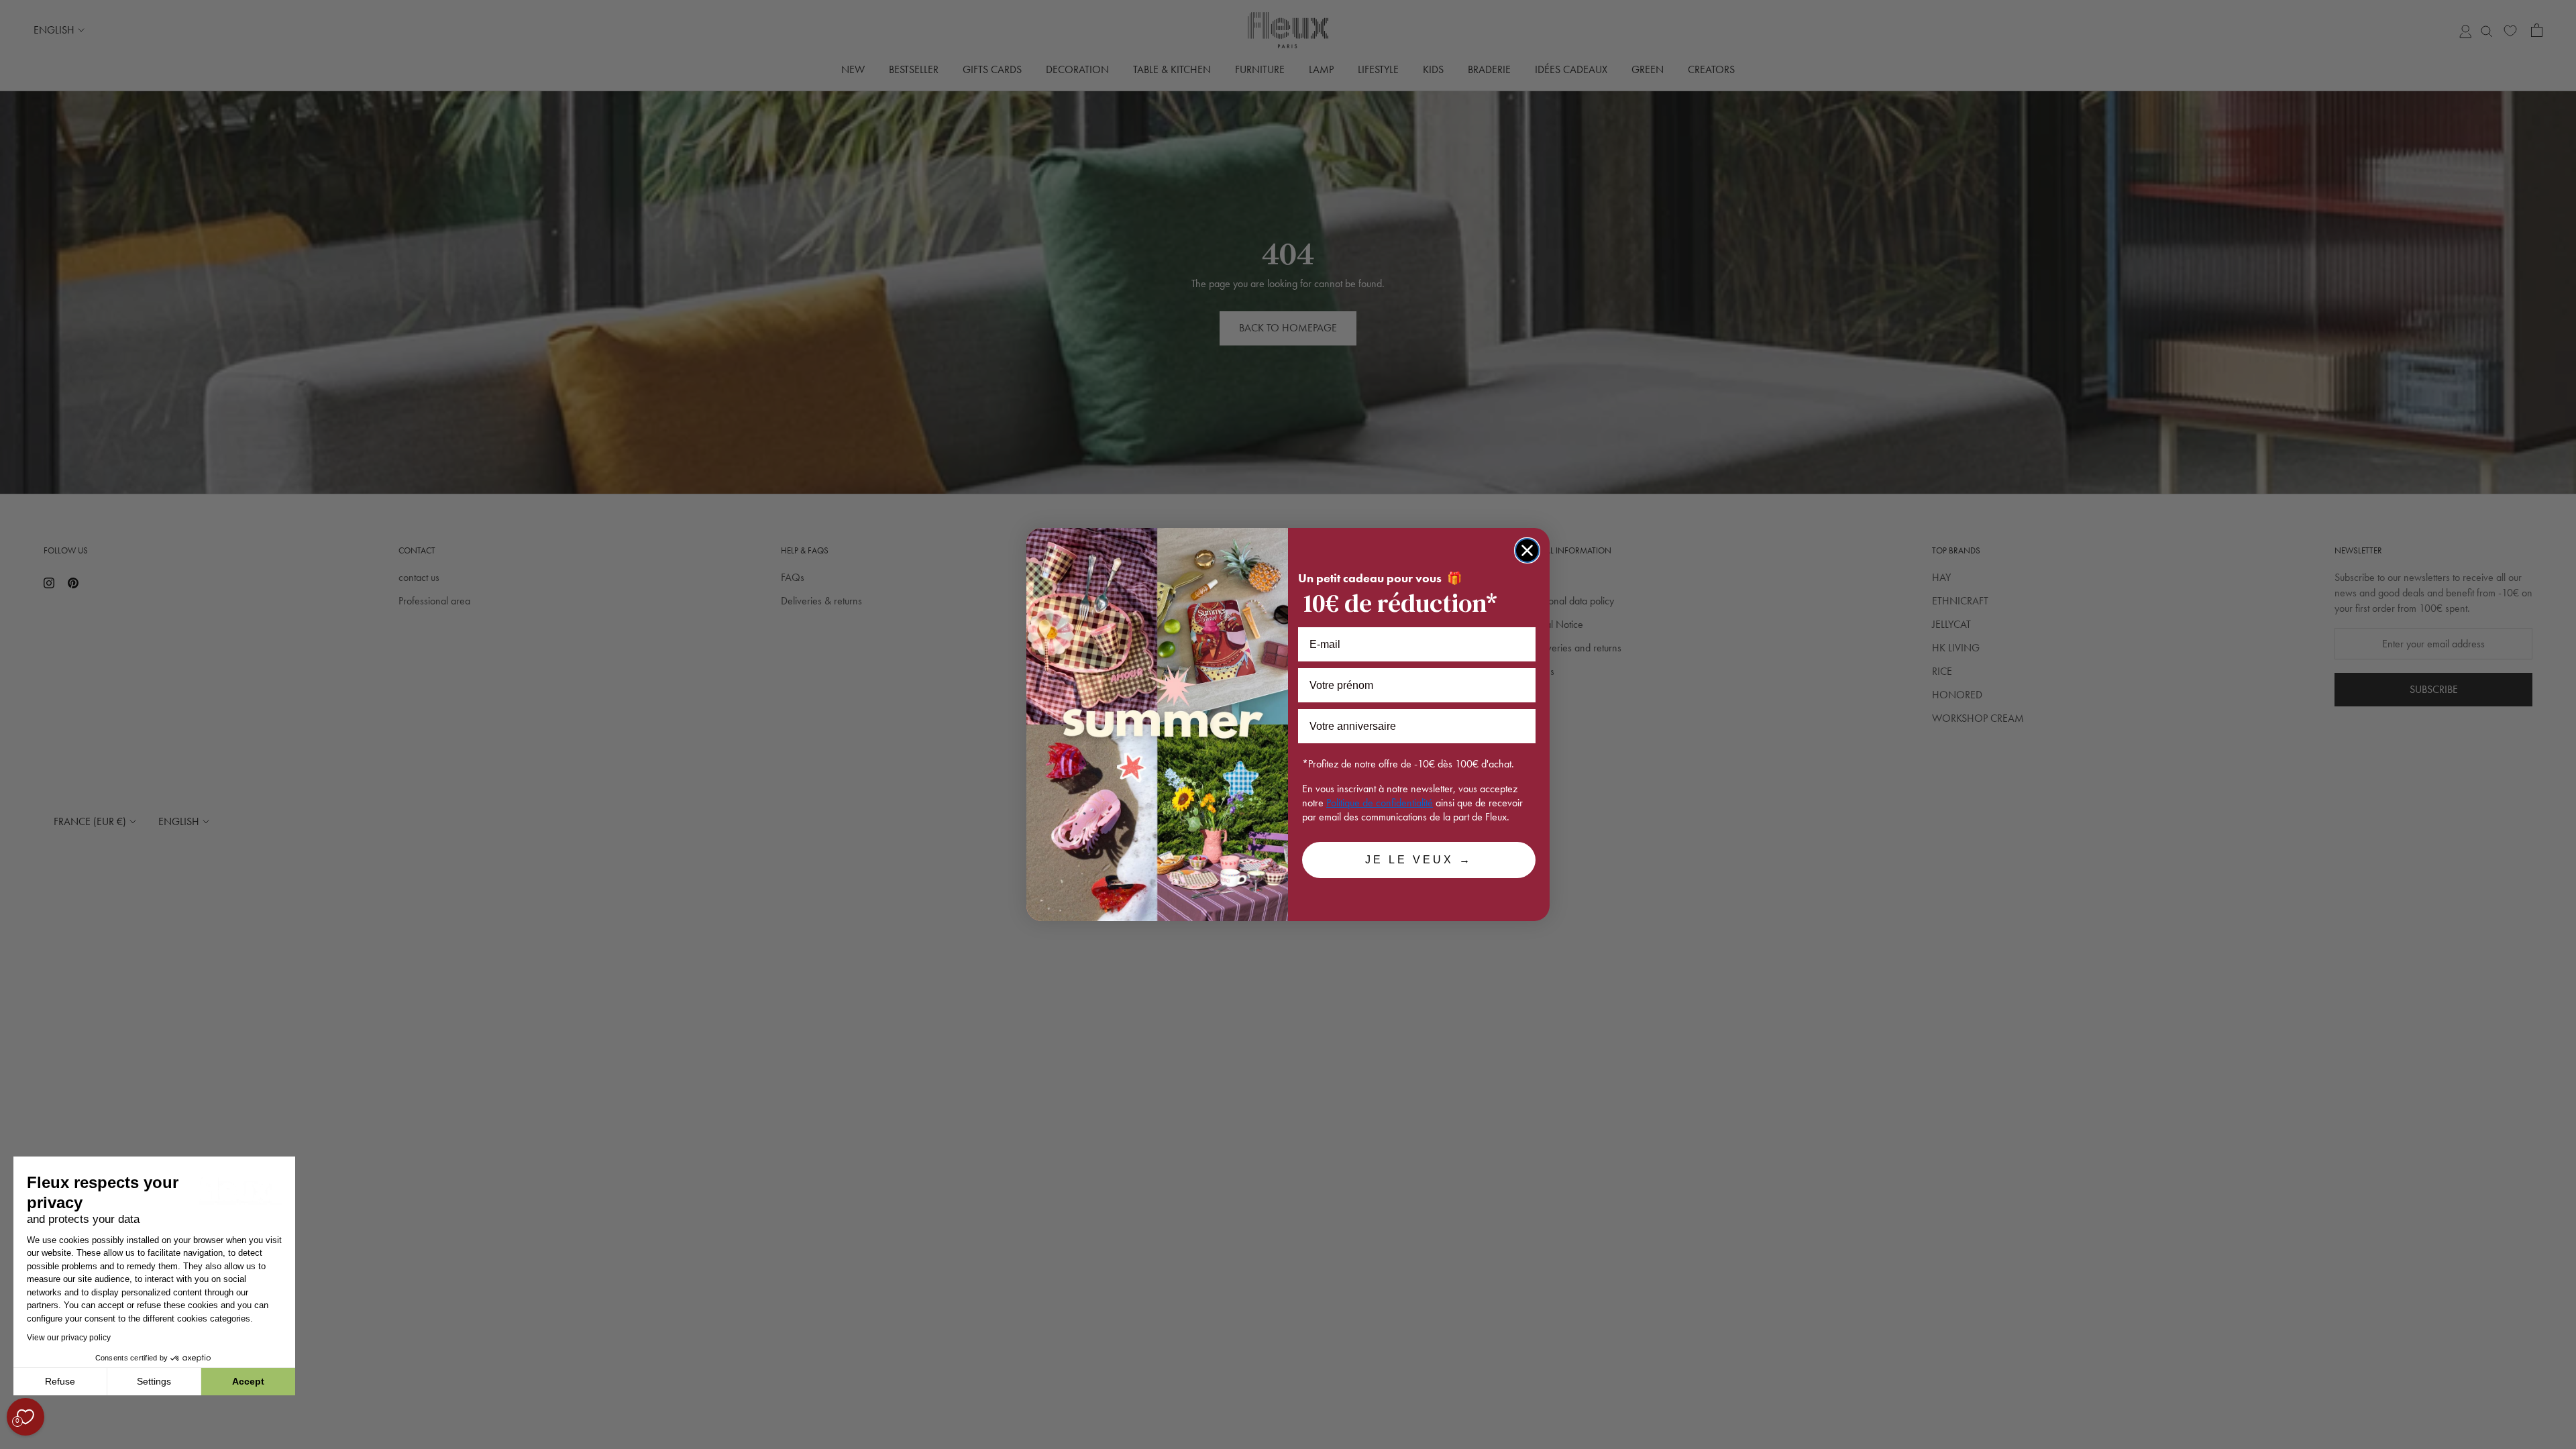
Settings (154, 1381)
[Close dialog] (1527, 550)
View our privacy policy (69, 1338)
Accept (248, 1381)
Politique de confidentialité (1380, 803)
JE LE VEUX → (1419, 860)
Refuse (60, 1381)
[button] (13, 1442)
